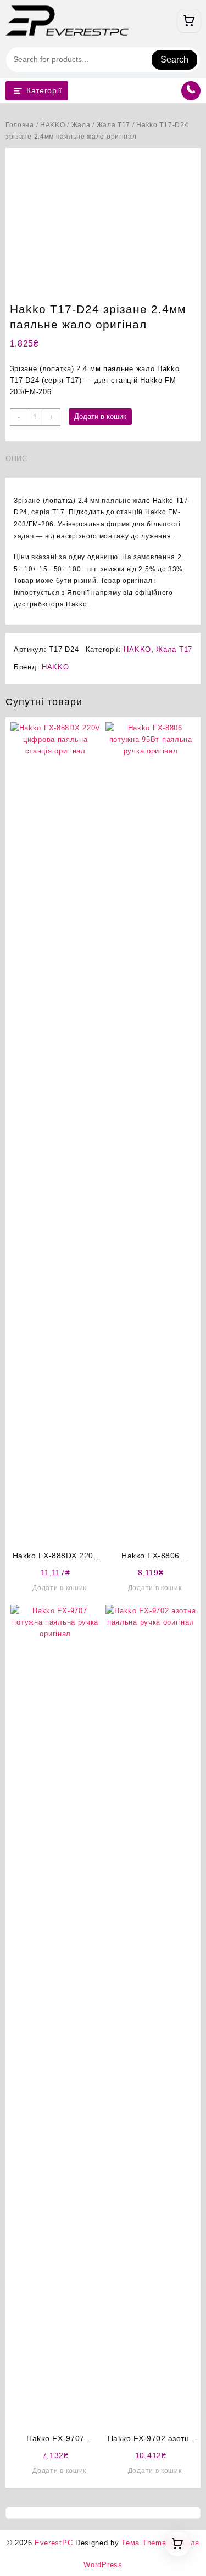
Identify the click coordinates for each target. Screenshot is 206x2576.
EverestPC (54, 2543)
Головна (20, 125)
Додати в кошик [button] (59, 1588)
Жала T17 (114, 125)
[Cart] (189, 21)
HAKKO (53, 125)
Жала (81, 125)
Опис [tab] (16, 459)
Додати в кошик (100, 416)
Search (174, 59)
